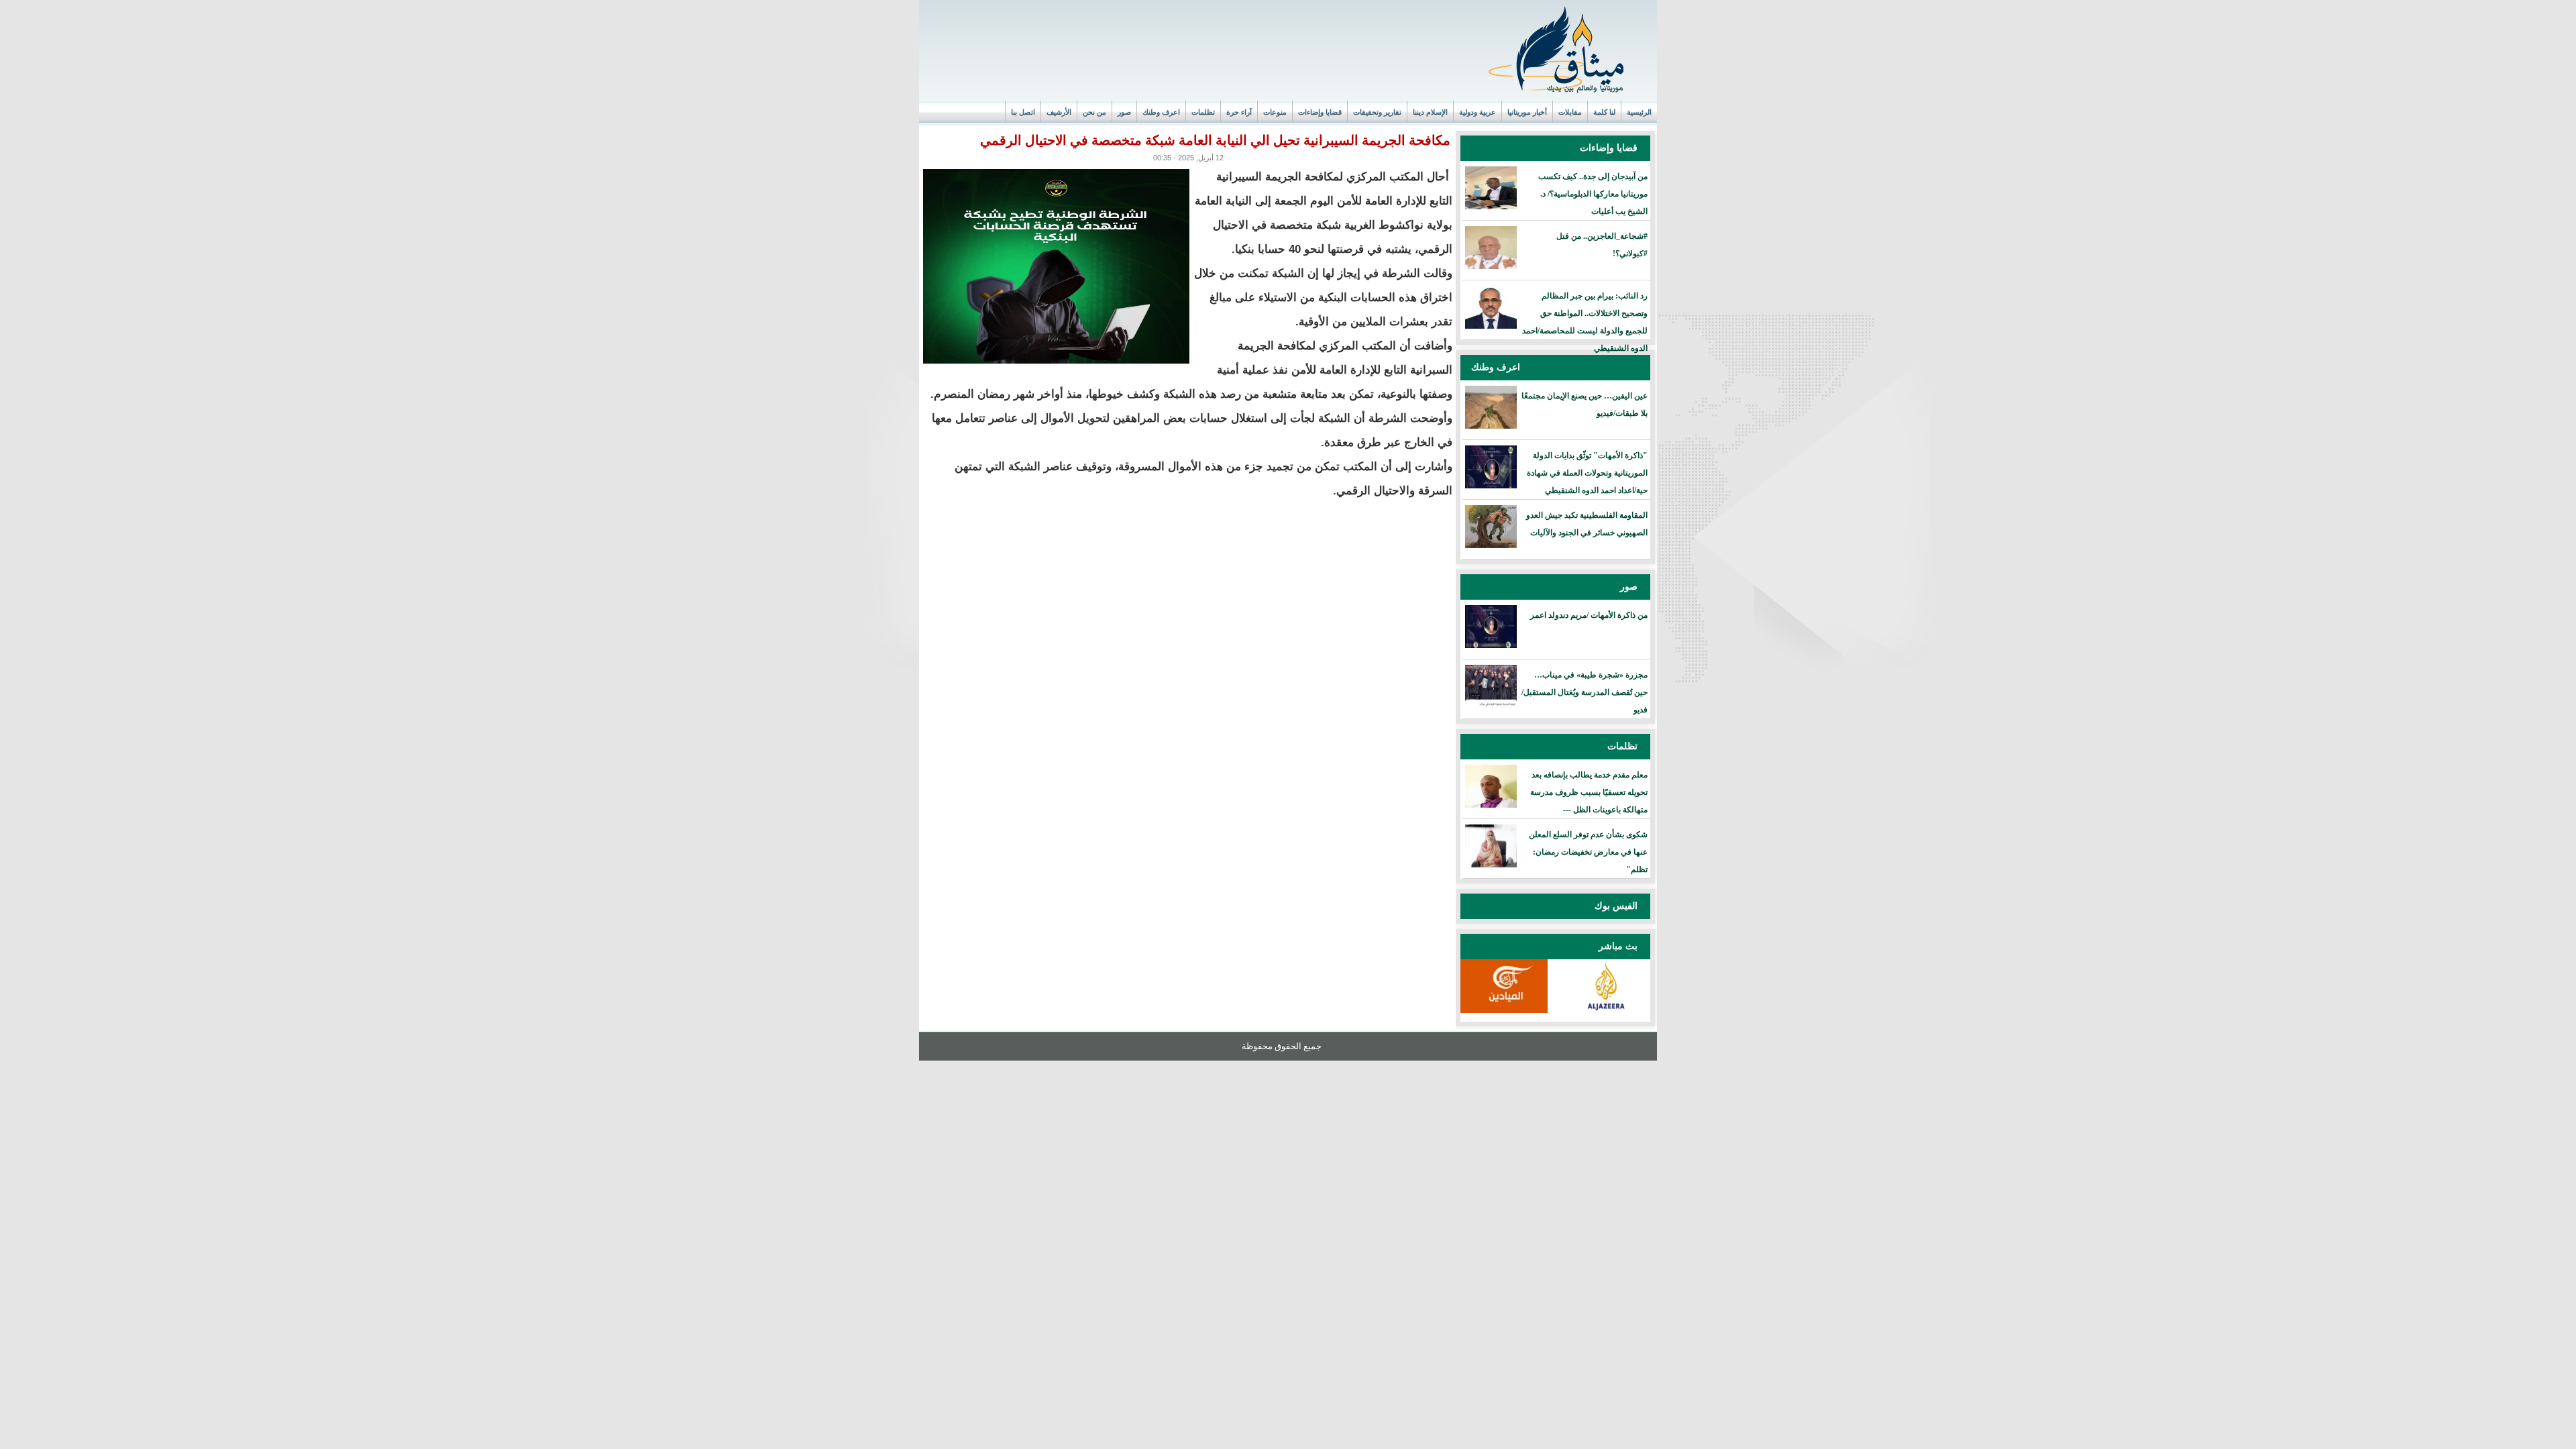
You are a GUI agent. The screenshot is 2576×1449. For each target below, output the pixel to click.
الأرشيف (1059, 112)
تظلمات (1203, 112)
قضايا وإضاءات (1320, 112)
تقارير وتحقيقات (1377, 112)
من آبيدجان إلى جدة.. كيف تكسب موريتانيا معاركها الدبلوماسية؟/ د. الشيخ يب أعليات (1593, 194)
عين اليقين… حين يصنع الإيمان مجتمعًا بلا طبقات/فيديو (1585, 405)
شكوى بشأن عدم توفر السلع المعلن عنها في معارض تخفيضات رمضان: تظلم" (1588, 852)
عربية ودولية (1478, 112)
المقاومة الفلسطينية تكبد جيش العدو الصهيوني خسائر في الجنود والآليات (1587, 524)
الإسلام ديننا (1430, 112)
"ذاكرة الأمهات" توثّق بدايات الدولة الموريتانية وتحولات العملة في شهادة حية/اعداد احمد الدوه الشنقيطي (1587, 473)
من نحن (1094, 112)
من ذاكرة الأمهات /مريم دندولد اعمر (1589, 615)
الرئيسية (1639, 112)
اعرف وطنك (1161, 112)
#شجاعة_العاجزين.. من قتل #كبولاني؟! (1602, 245)
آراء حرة (1239, 112)
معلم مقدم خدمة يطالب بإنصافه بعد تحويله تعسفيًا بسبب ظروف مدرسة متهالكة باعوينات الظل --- (1589, 792)
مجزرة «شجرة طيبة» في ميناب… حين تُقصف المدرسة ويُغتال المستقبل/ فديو (1585, 692)
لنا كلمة (1604, 112)
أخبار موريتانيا (1527, 112)
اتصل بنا (1023, 112)
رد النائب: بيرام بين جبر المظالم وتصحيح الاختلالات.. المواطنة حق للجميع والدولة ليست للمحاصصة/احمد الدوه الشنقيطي (1585, 322)
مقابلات (1570, 112)
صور (1124, 112)
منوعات (1275, 112)
